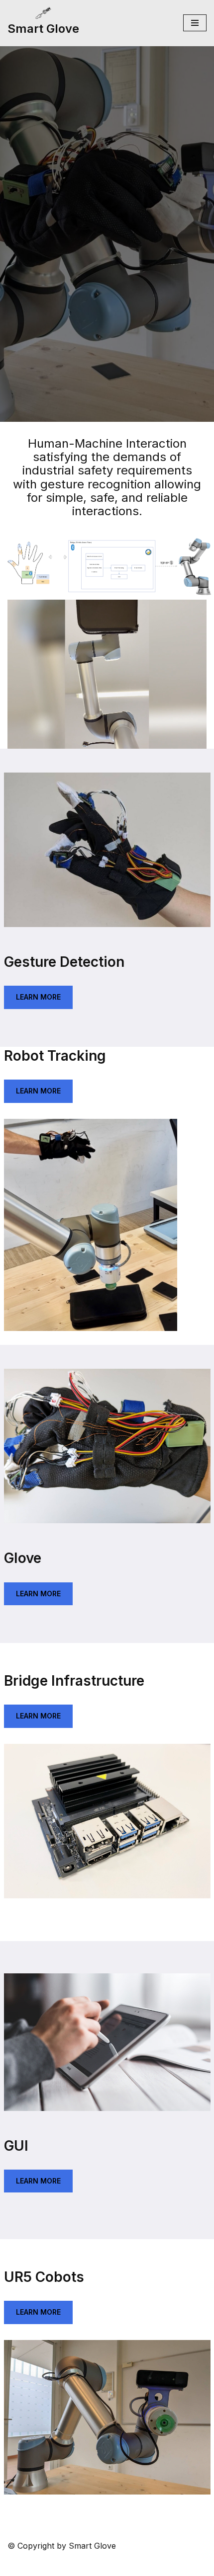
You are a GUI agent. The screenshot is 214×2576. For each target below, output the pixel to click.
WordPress (151, 2565)
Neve (52, 2565)
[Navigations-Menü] (195, 23)
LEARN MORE (38, 997)
